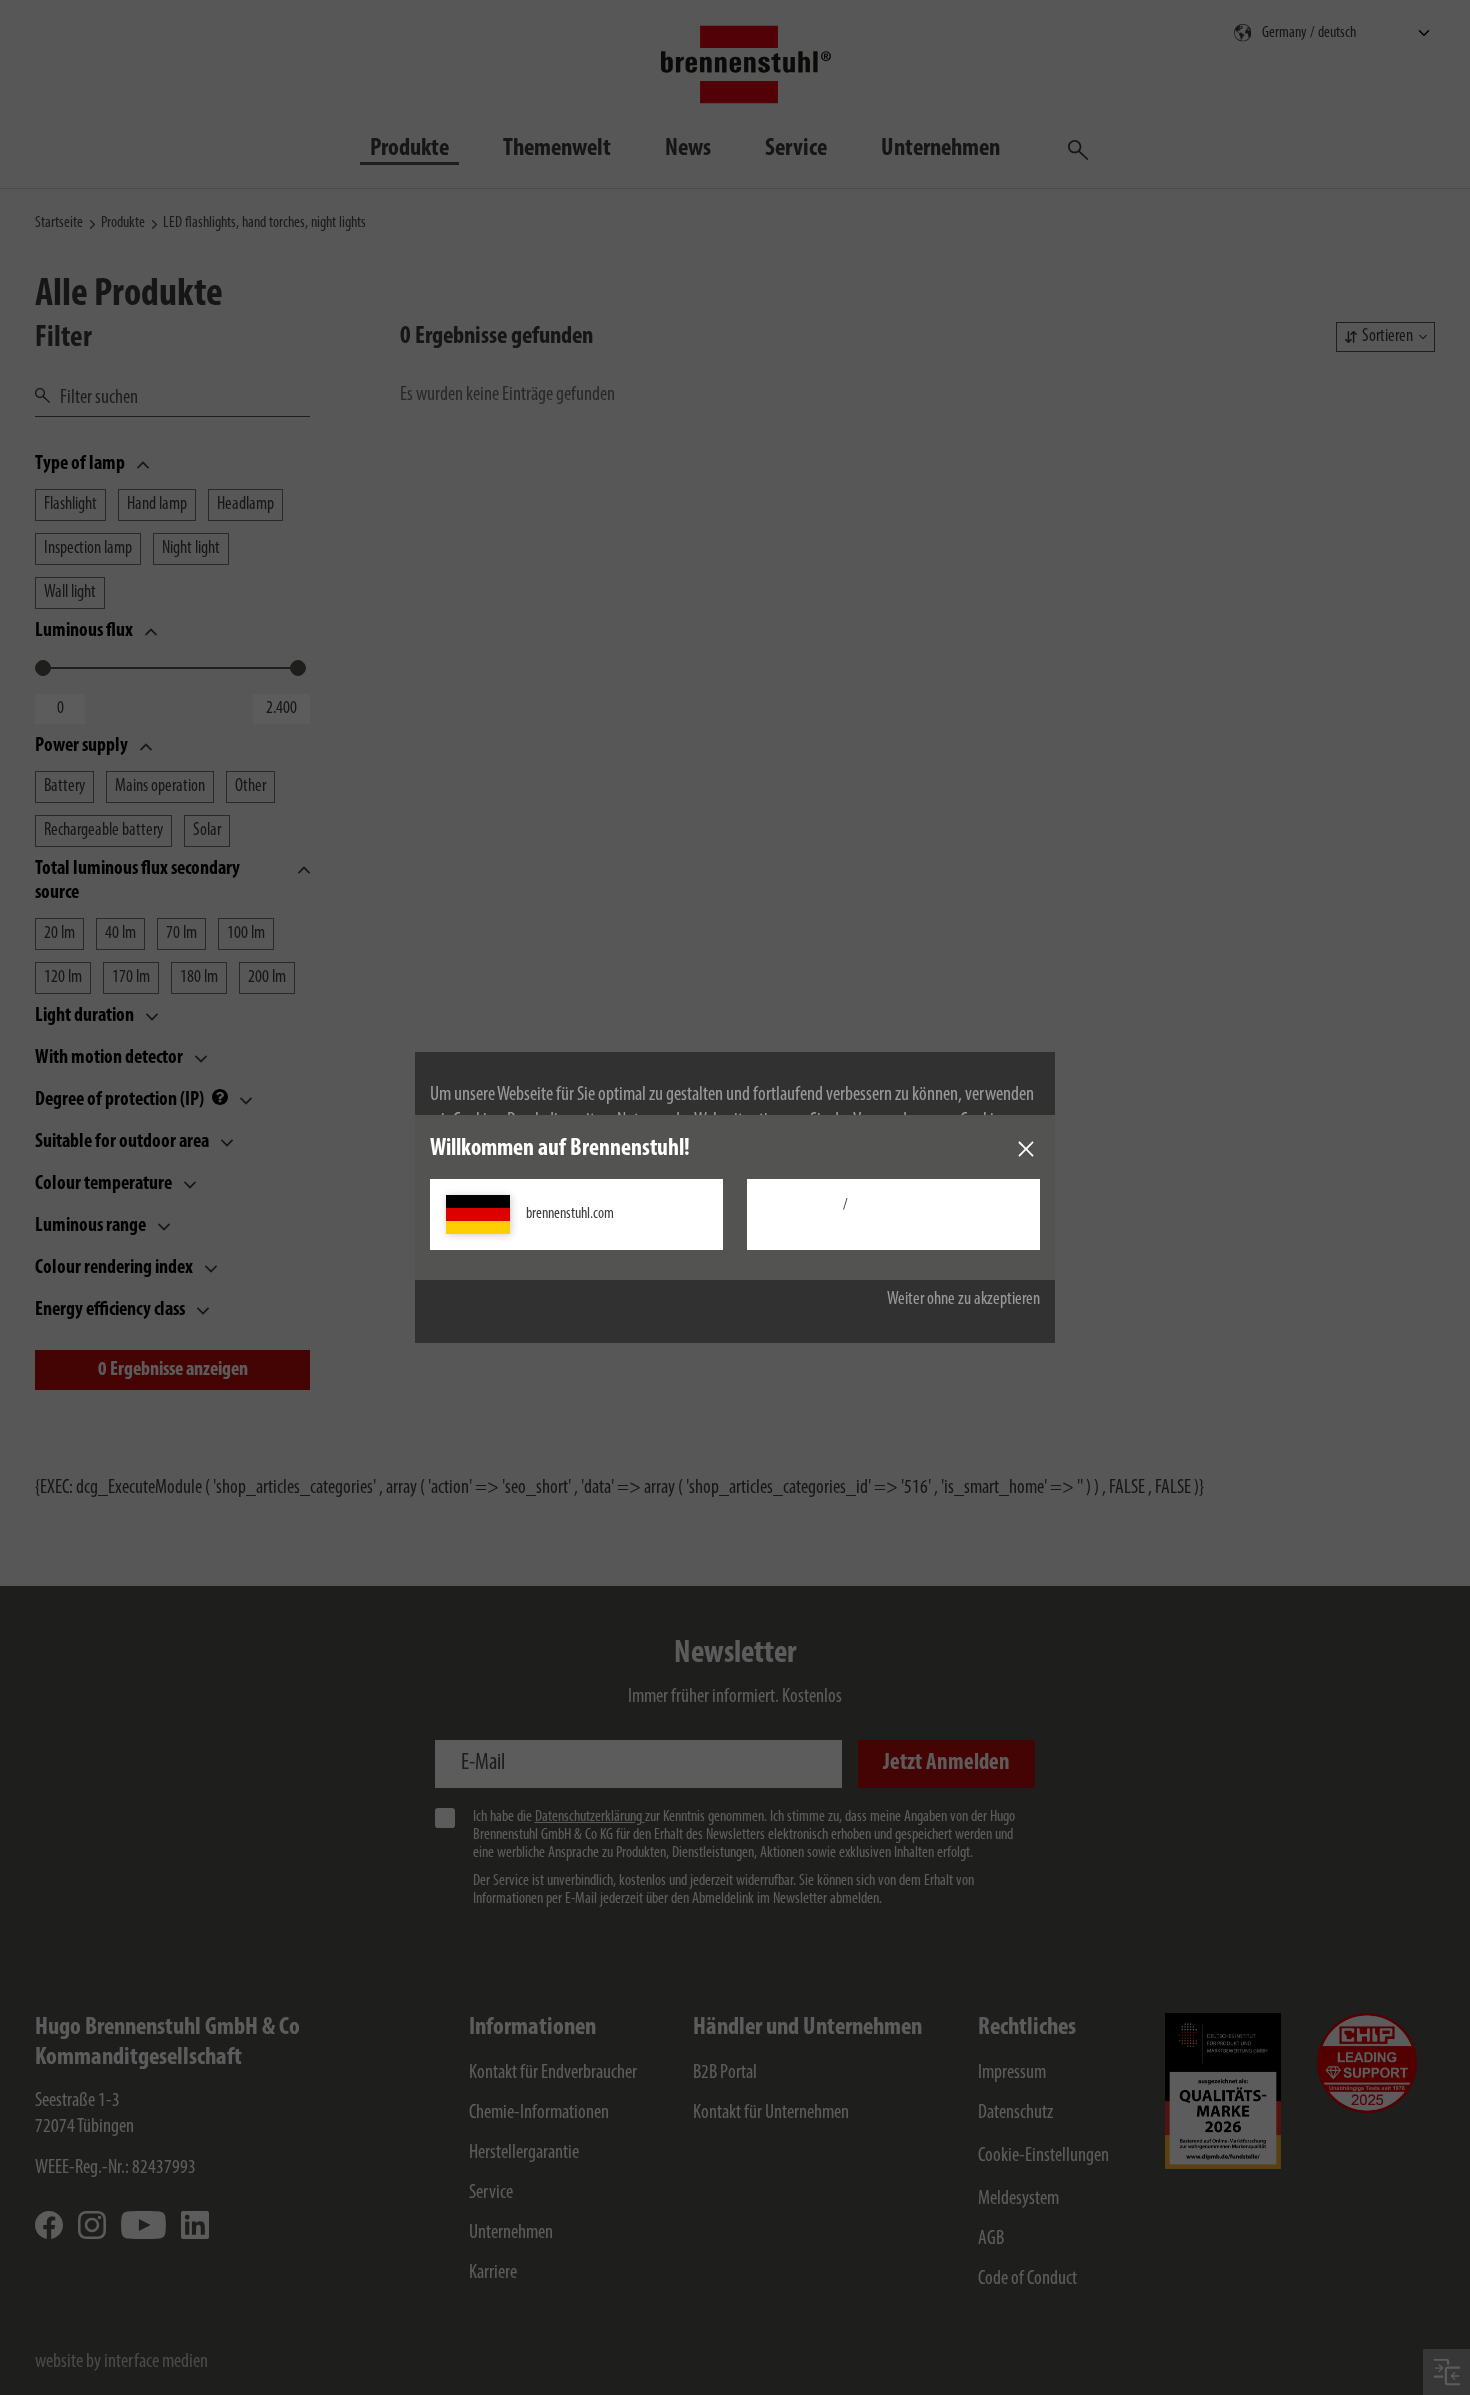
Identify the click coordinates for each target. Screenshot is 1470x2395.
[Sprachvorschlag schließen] (1026, 1149)
